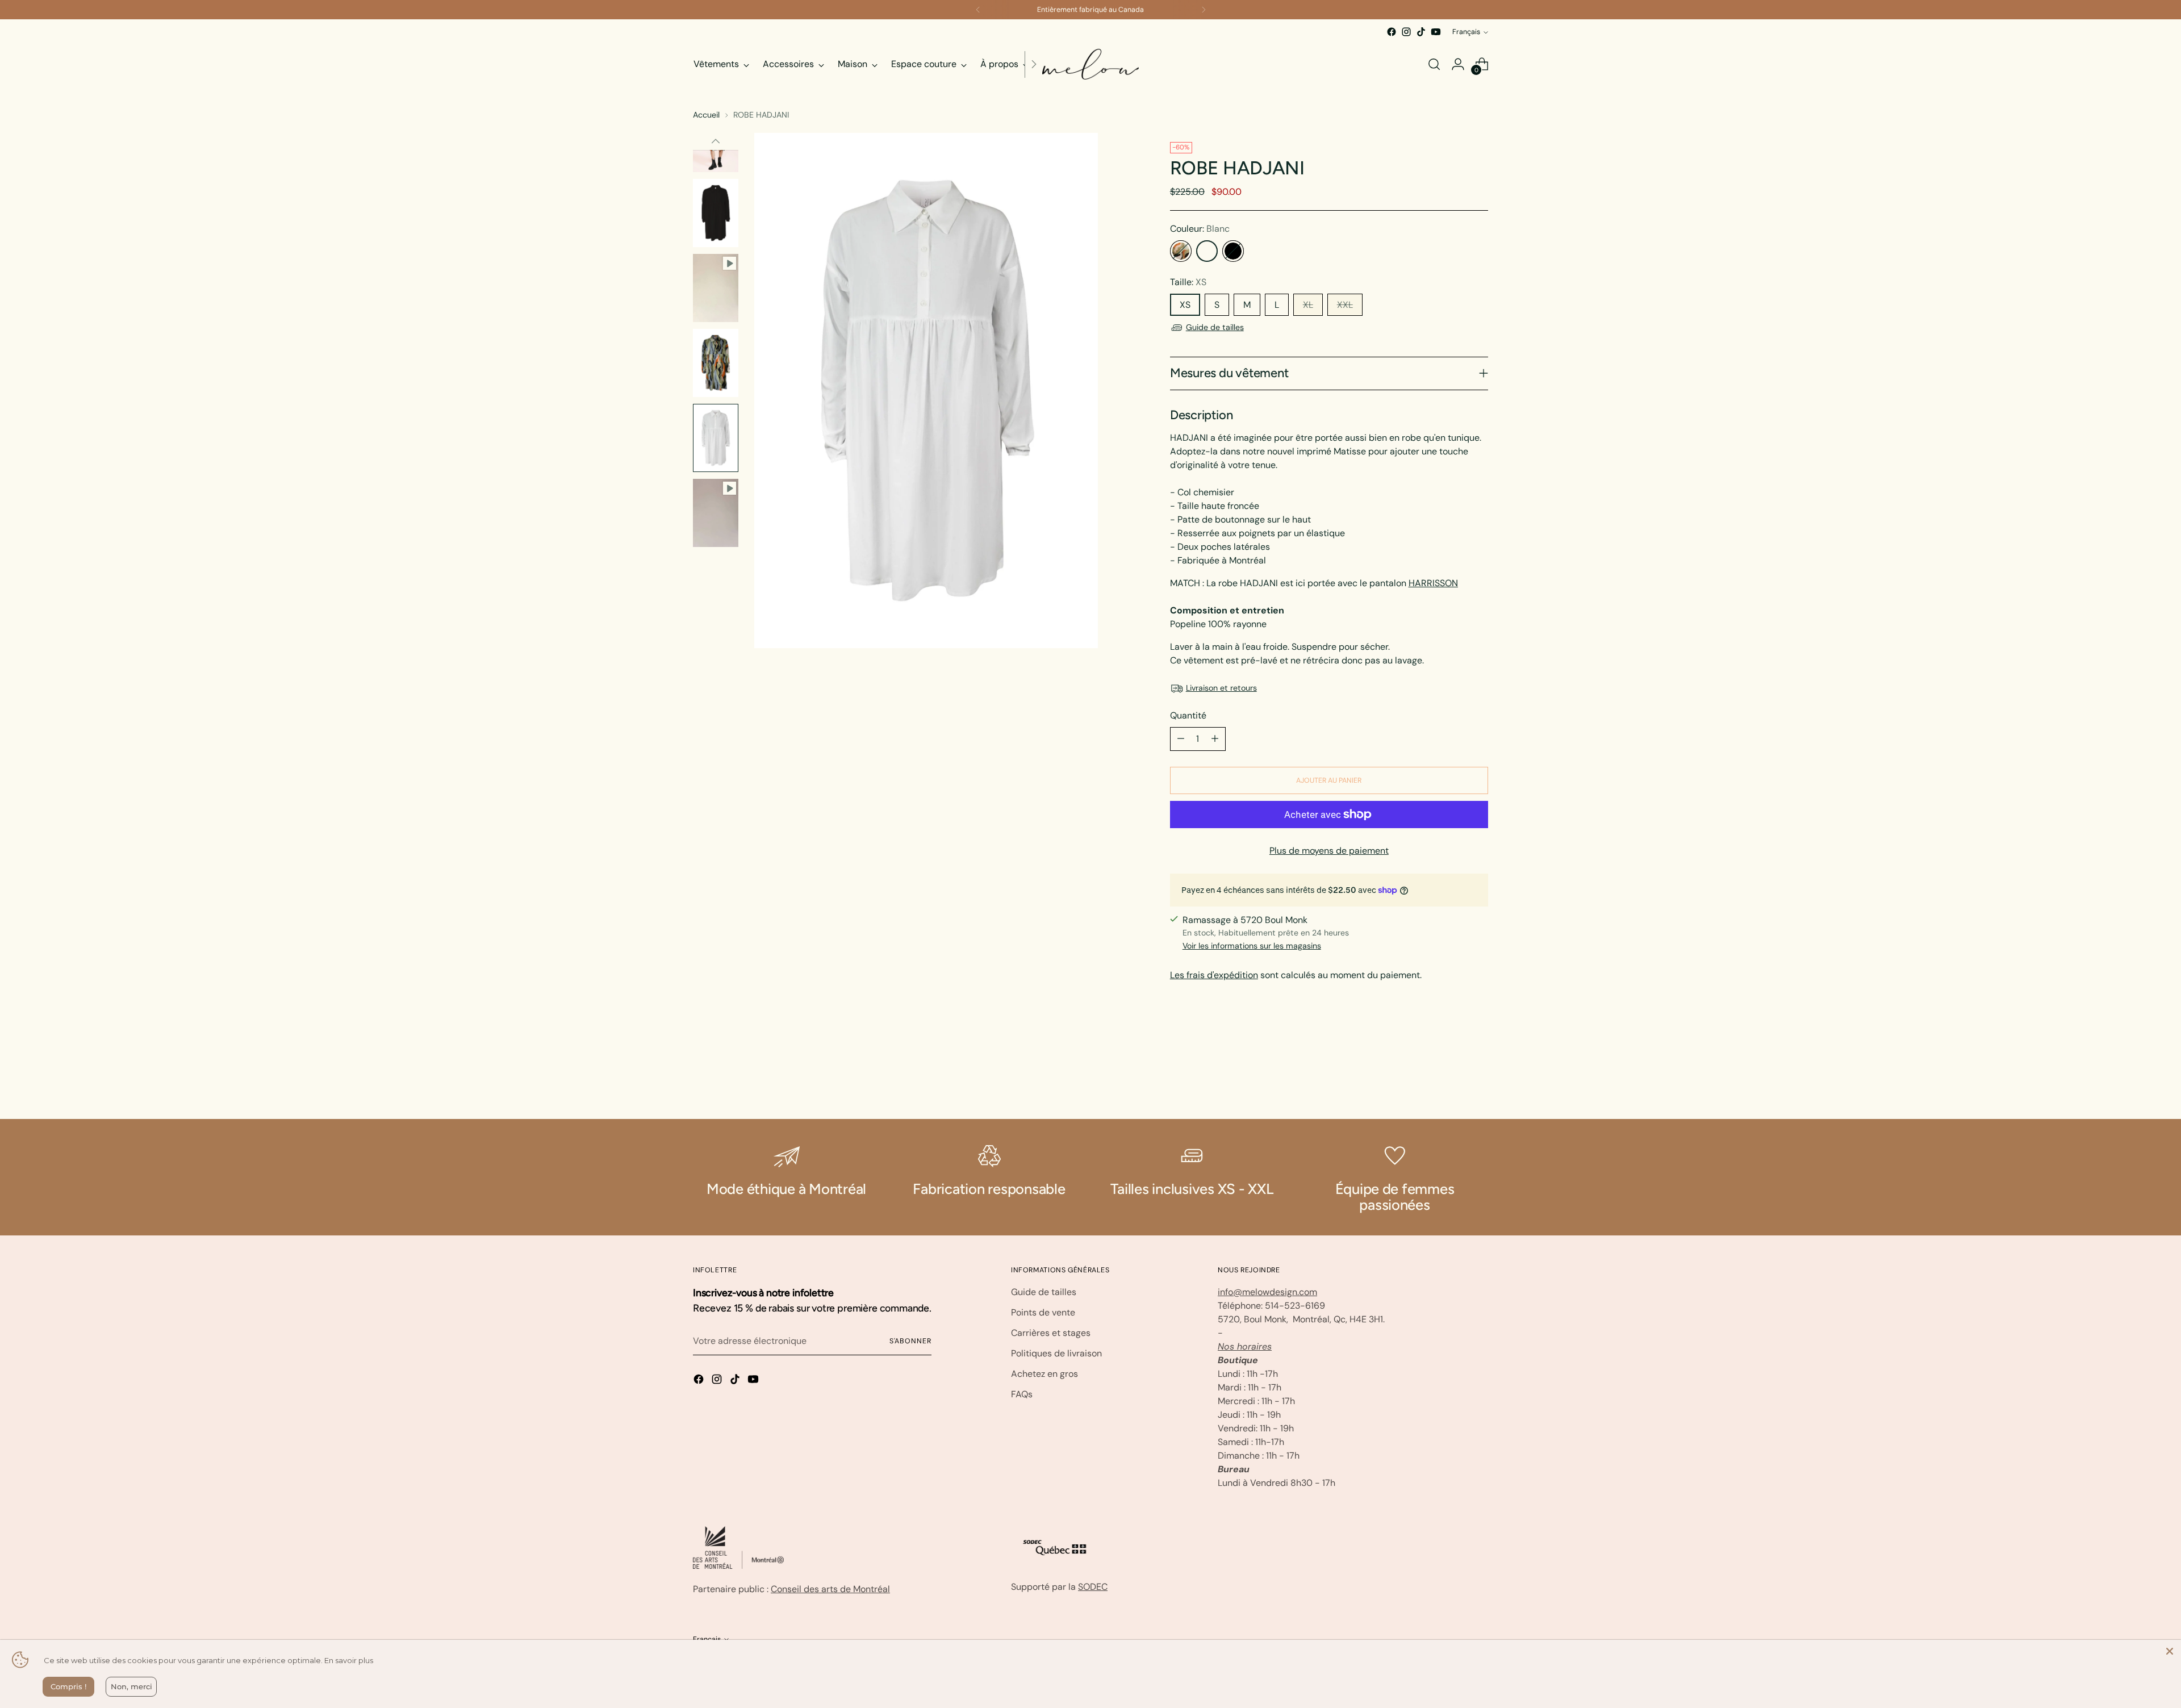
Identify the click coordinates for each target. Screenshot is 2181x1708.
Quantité (1188, 715)
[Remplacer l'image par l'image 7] (716, 363)
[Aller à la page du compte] (1458, 64)
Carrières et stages (1051, 1333)
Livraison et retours (1221, 688)
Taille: (1188, 282)
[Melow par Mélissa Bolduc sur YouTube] (1436, 32)
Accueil (706, 115)
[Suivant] (1204, 10)
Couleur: (1200, 229)
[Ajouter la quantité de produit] (1215, 739)
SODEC (1093, 1587)
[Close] (2170, 1651)
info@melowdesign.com (1267, 1292)
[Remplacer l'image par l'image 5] (716, 213)
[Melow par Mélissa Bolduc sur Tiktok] (1421, 32)
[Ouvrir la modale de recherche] (1434, 64)
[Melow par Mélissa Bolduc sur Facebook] (1392, 32)
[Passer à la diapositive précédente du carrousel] (1452, 1080)
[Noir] (1233, 251)
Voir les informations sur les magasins (1252, 946)
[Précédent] (978, 10)
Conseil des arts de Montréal (830, 1589)
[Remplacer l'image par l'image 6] (716, 288)
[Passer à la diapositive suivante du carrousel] (1478, 1080)
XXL (1345, 305)
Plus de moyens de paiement (1329, 851)
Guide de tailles (1215, 327)
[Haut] (716, 141)
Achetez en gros (1044, 1374)
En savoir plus (349, 1660)
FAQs (1022, 1394)
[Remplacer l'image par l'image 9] (716, 513)
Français (1466, 32)
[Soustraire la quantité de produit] (1181, 739)
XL (1308, 305)
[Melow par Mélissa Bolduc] (1090, 64)
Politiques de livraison (1056, 1353)
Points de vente (1043, 1312)
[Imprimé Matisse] (1181, 251)
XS (1185, 305)
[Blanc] (1207, 251)
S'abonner (910, 1341)
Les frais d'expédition (1214, 975)
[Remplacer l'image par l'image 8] (716, 438)
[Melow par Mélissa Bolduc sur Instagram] (1406, 32)
